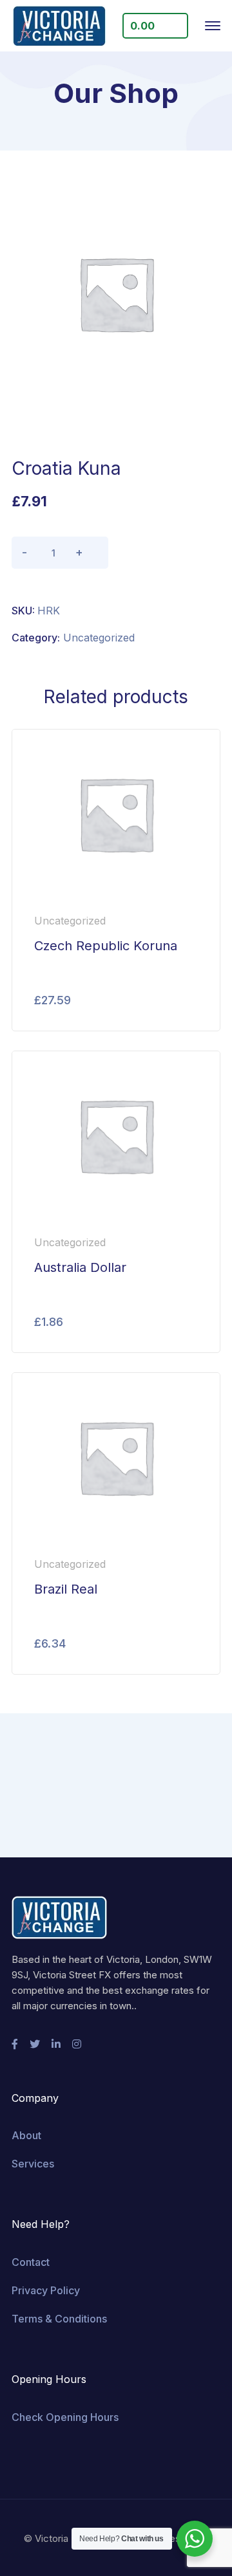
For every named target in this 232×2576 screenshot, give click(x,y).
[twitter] (35, 2044)
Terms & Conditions (59, 2319)
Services (33, 2164)
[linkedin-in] (56, 2044)
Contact (31, 2262)
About (26, 2135)
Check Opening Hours (65, 2417)
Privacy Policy (46, 2290)
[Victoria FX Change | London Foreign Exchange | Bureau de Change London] (59, 26)
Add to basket (163, 553)
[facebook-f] (15, 2044)
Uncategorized (99, 638)
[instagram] (77, 2044)
